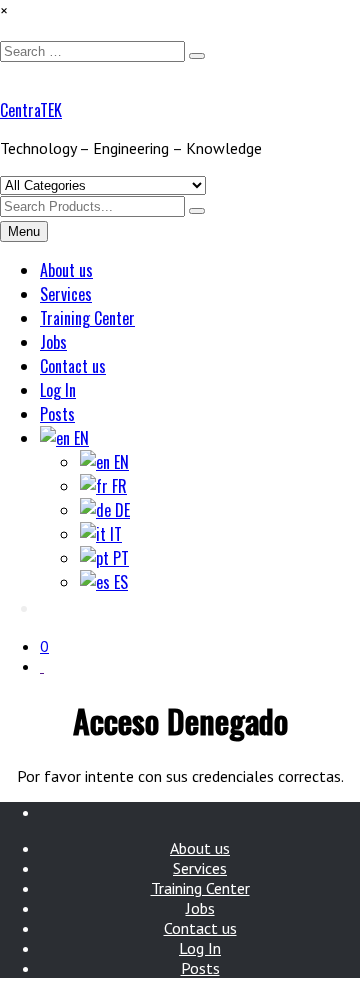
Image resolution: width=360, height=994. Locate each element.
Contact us (73, 366)
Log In (58, 390)
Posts (57, 414)
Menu (24, 231)
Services (66, 294)
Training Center (87, 318)
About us (66, 270)
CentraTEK (31, 110)
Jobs (53, 342)
